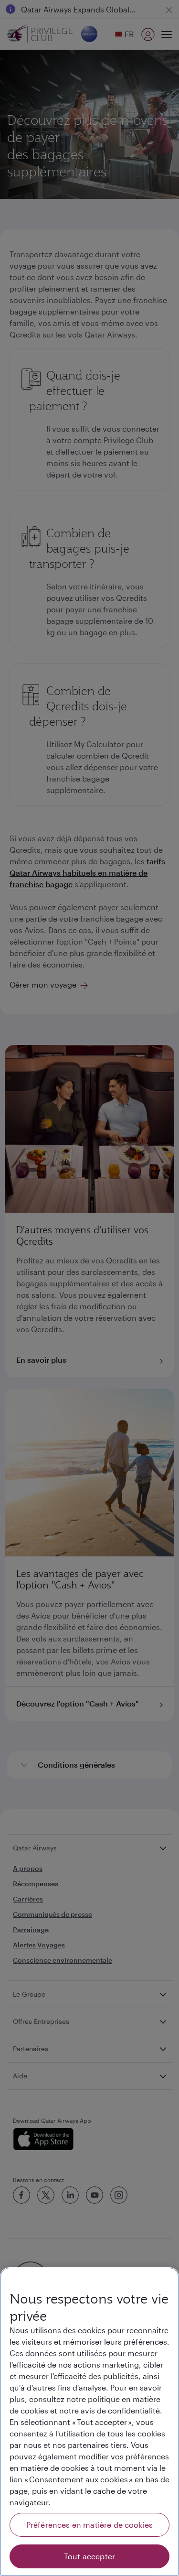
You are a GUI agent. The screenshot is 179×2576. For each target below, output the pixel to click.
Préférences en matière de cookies (89, 2525)
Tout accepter (89, 2556)
